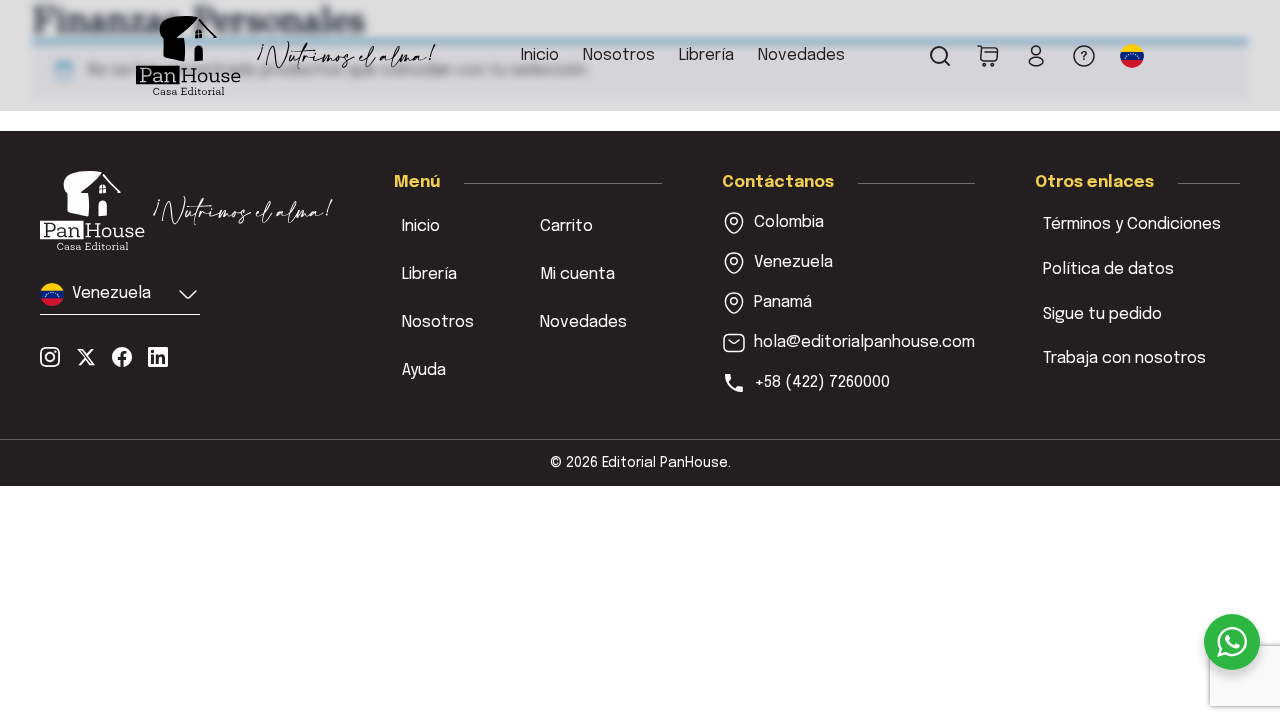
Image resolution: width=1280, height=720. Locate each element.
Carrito (566, 226)
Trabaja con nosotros (1124, 358)
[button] (1132, 56)
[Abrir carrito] (988, 56)
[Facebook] (122, 357)
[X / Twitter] (86, 357)
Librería (706, 55)
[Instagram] (50, 357)
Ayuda (424, 370)
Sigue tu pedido (1102, 314)
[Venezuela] (187, 210)
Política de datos (1108, 269)
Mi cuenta (577, 274)
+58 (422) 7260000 (822, 382)
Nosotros (619, 55)
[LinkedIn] (158, 357)
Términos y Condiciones (1132, 224)
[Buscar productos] (940, 56)
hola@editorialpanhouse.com (864, 342)
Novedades (801, 55)
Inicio (540, 55)
